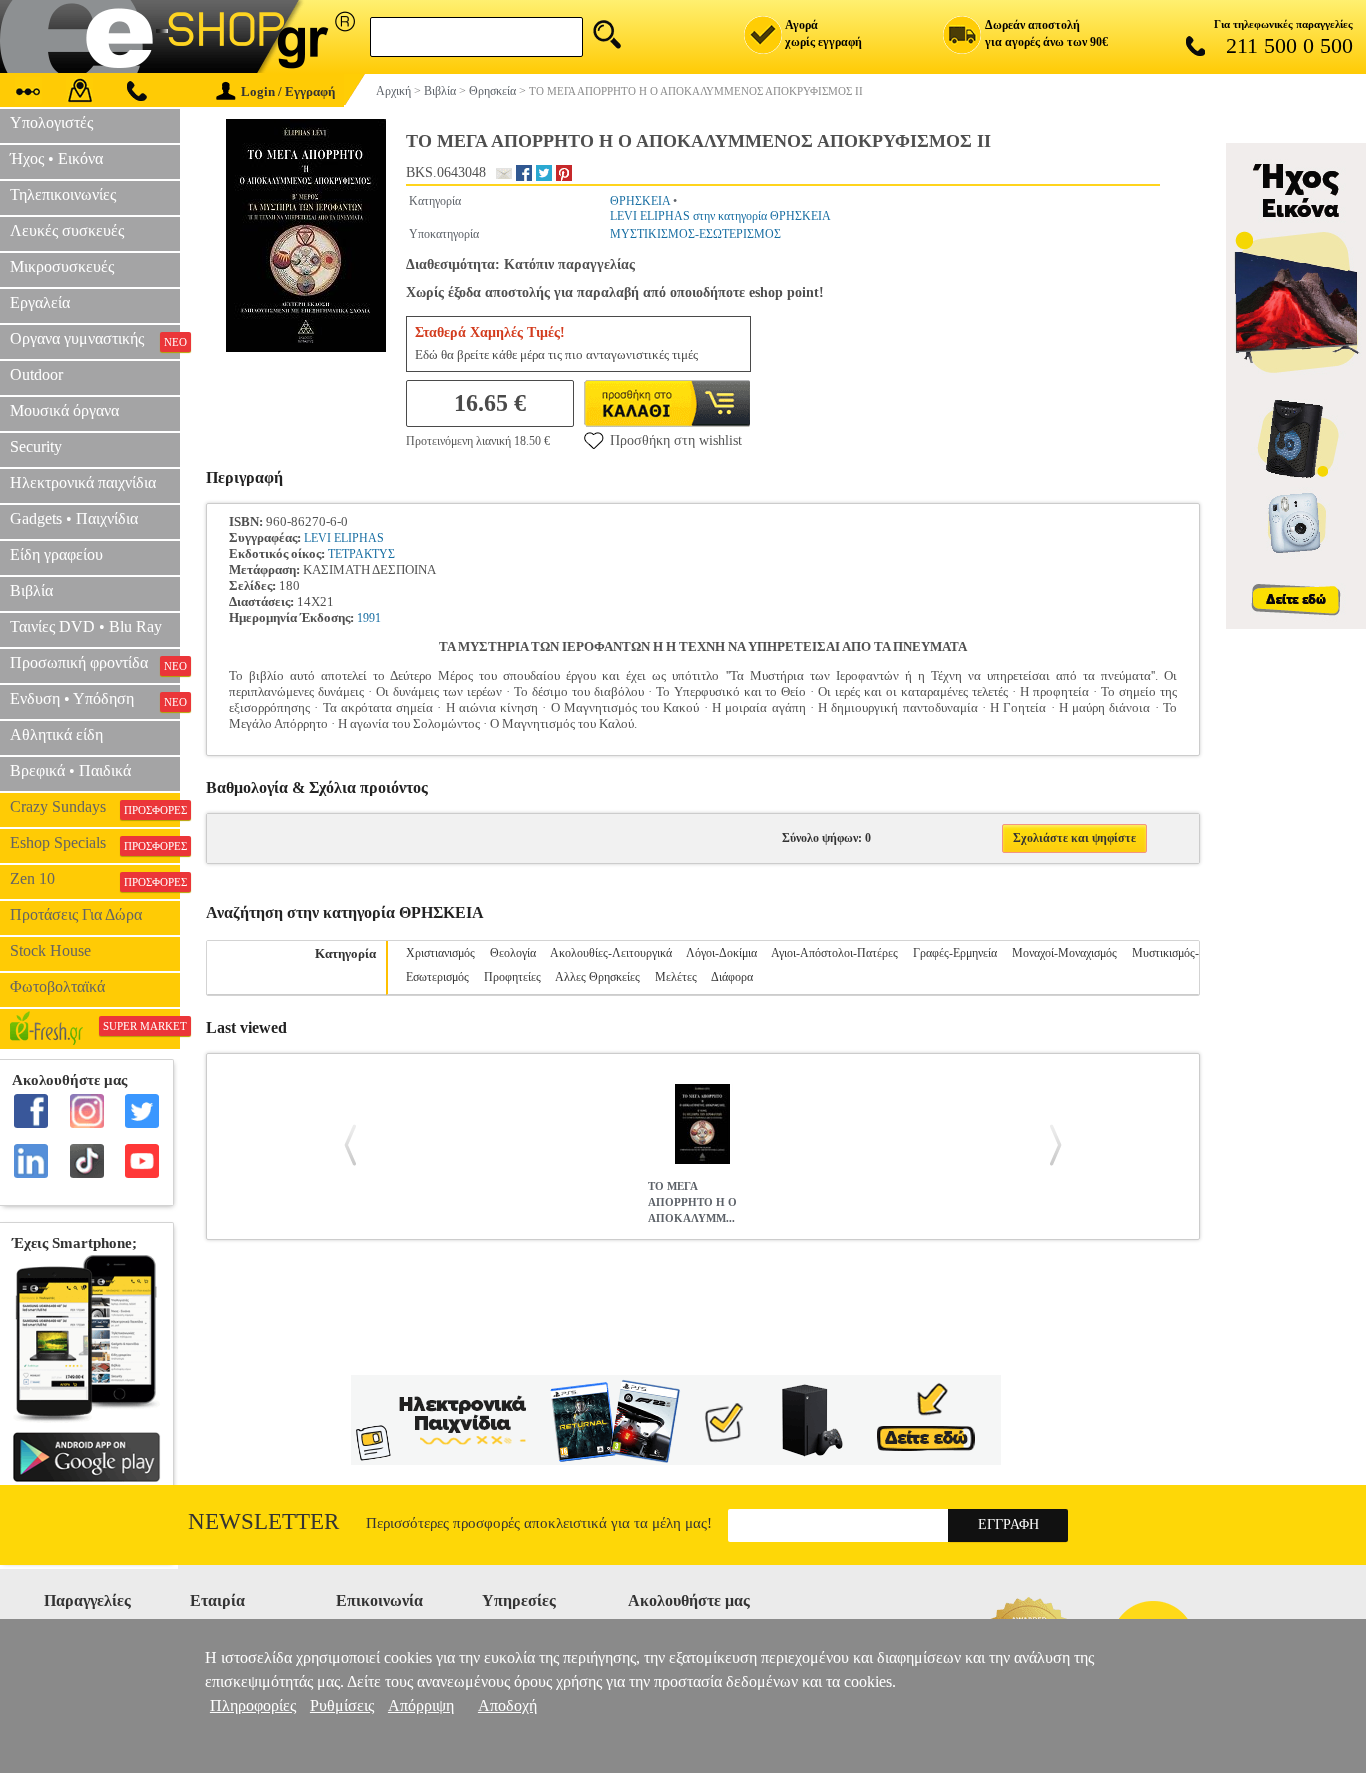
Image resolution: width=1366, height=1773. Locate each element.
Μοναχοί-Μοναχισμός (1064, 953)
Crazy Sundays (95, 807)
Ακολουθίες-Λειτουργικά (611, 953)
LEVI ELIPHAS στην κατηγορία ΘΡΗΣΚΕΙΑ (720, 216)
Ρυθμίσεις (342, 1705)
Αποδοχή (507, 1705)
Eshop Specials (95, 843)
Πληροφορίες (253, 1705)
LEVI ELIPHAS (344, 538)
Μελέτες (676, 977)
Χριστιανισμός (440, 953)
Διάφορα (732, 977)
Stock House (50, 950)
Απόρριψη (421, 1705)
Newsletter (263, 1521)
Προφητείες (512, 977)
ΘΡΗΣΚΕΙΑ (640, 201)
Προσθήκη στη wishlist (676, 440)
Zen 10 (95, 879)
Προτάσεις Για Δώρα (76, 914)
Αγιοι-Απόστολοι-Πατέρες (834, 953)
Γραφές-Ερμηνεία (955, 953)
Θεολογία (513, 953)
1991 (369, 618)
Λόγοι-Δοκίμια (721, 953)
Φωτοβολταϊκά (57, 986)
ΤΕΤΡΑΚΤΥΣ (361, 554)
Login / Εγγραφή (288, 91)
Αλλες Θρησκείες (597, 977)
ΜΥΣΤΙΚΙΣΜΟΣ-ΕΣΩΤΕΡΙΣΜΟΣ (695, 234)
